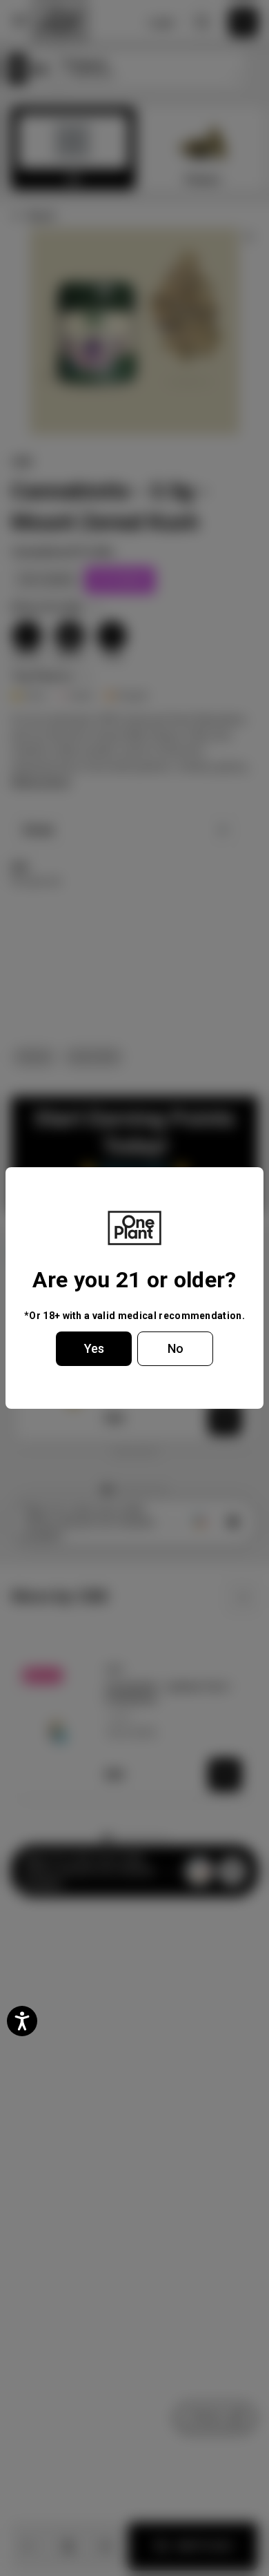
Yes (94, 1348)
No (176, 1348)
